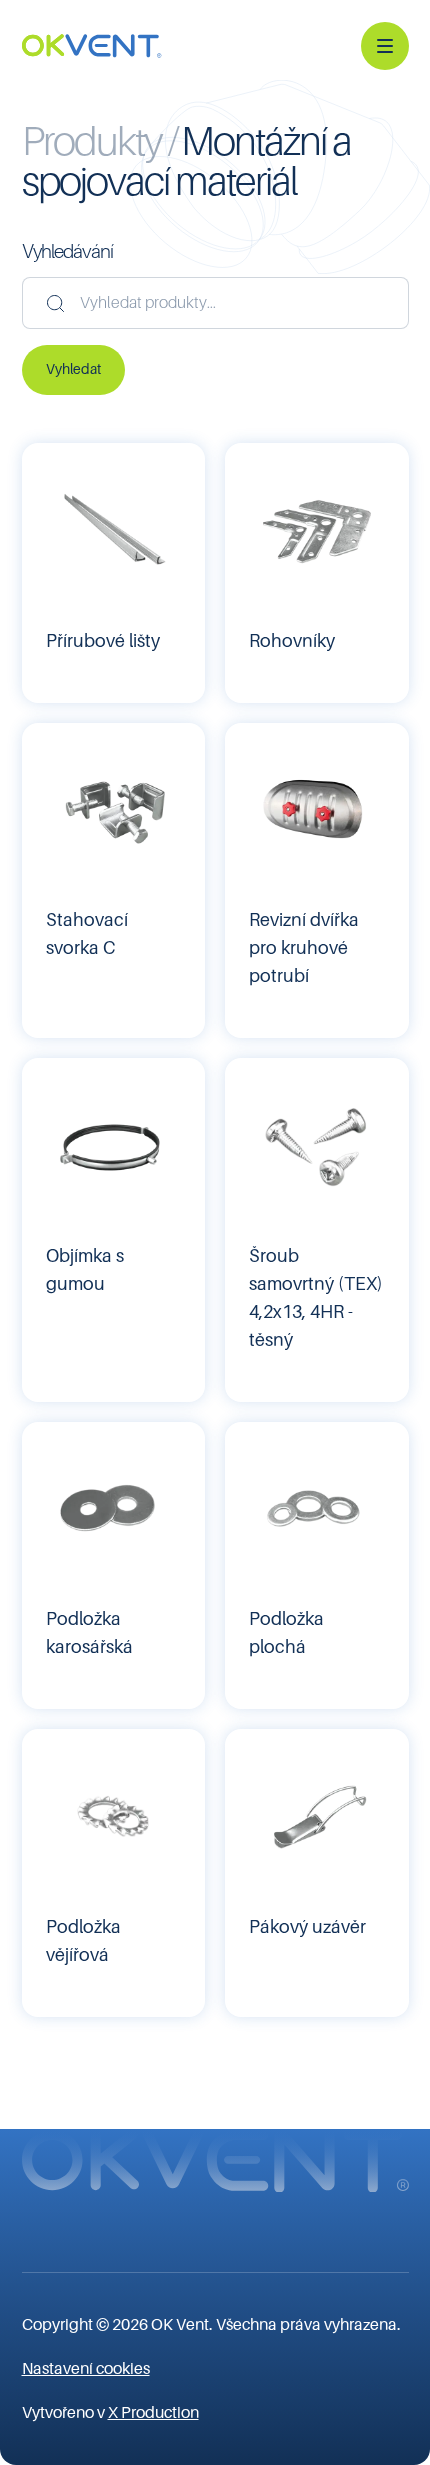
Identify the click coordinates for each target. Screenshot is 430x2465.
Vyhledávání (67, 251)
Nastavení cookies (86, 2369)
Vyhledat (73, 369)
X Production (153, 2413)
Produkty (95, 141)
